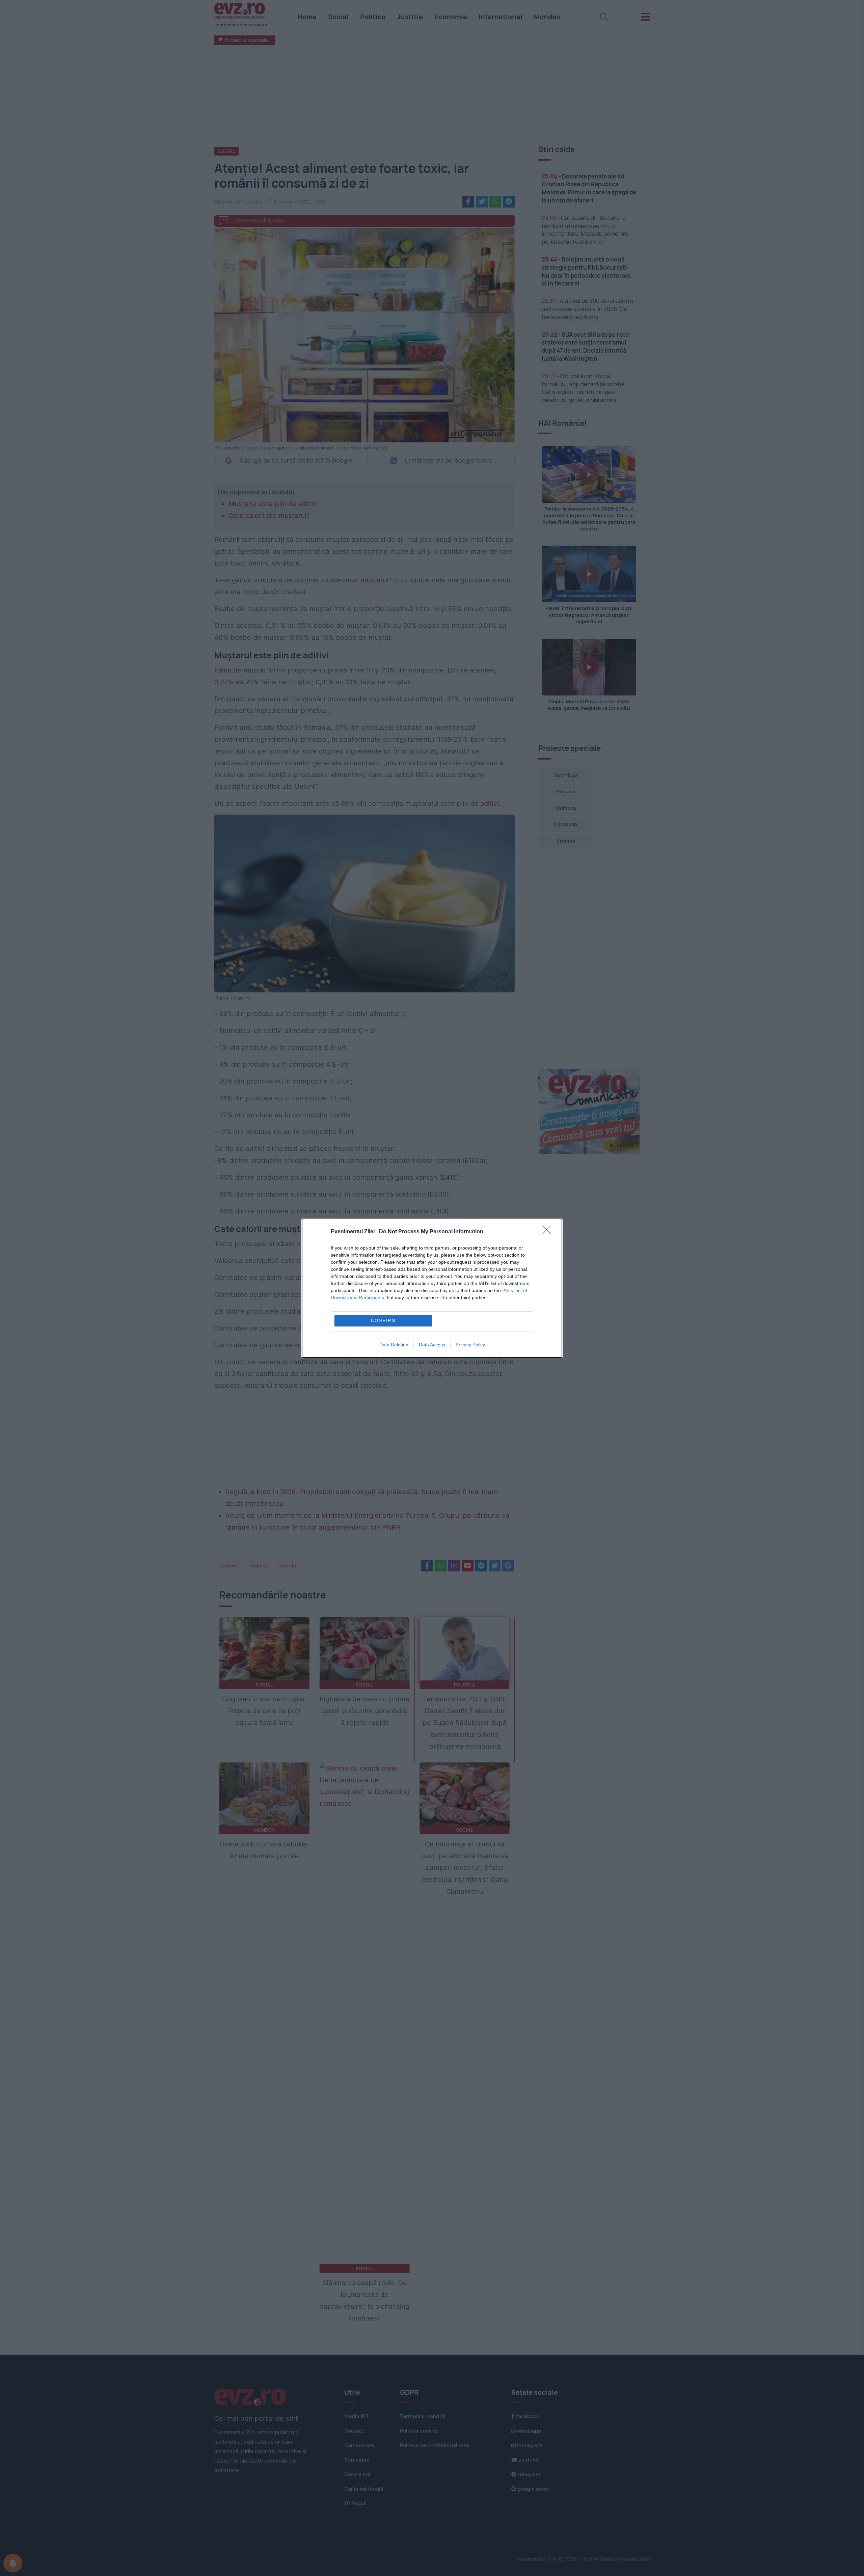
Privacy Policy (470, 1345)
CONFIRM (383, 1321)
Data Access (432, 1345)
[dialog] (432, 1288)
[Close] (549, 1232)
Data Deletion (394, 1345)
